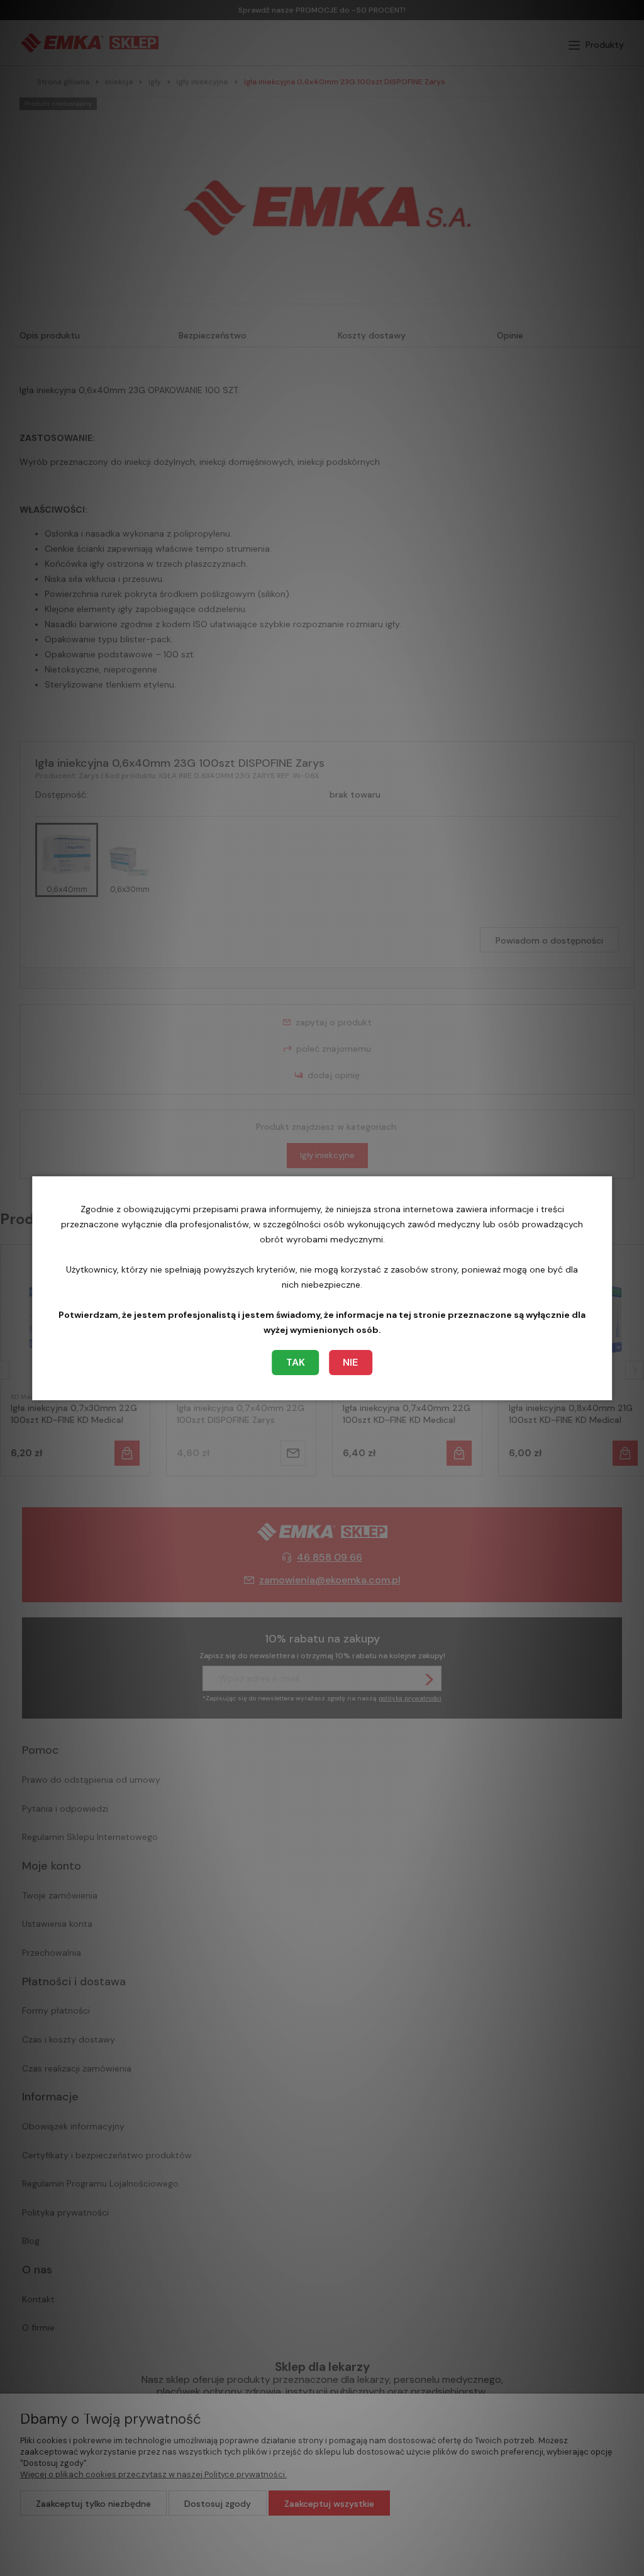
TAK (296, 1362)
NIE (350, 1362)
